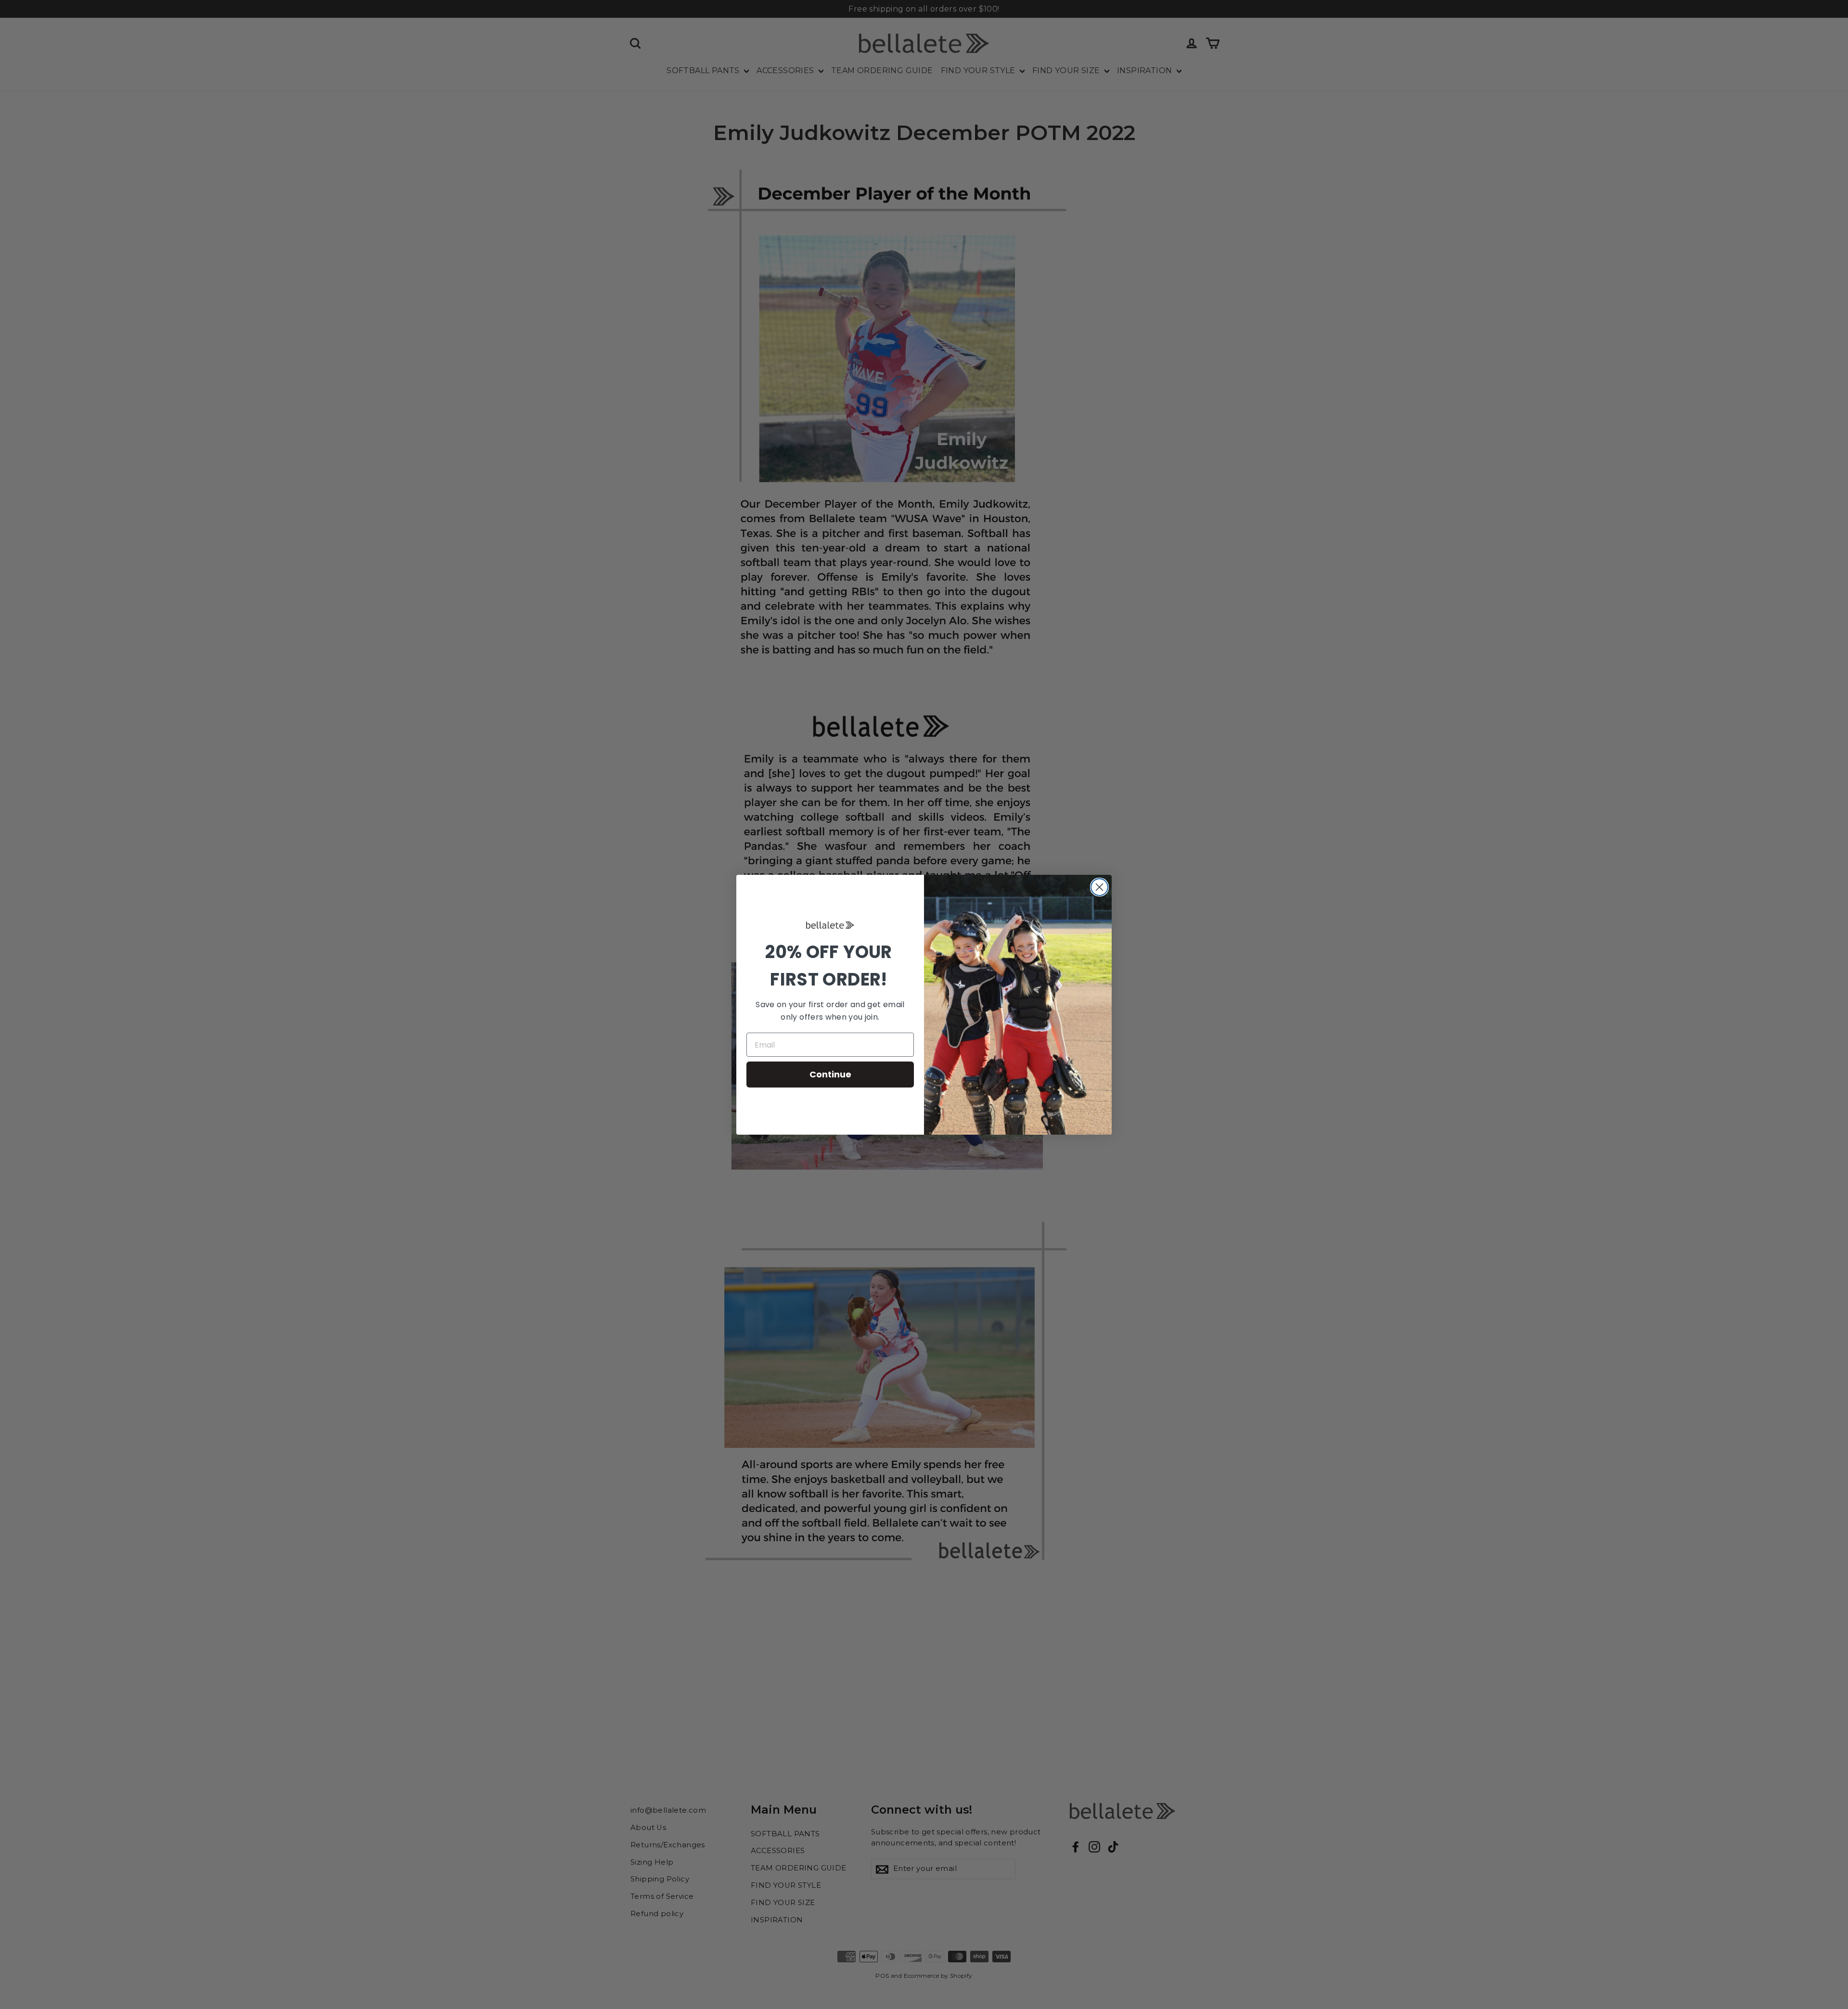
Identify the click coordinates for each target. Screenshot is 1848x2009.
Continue (830, 1074)
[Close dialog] (1099, 887)
